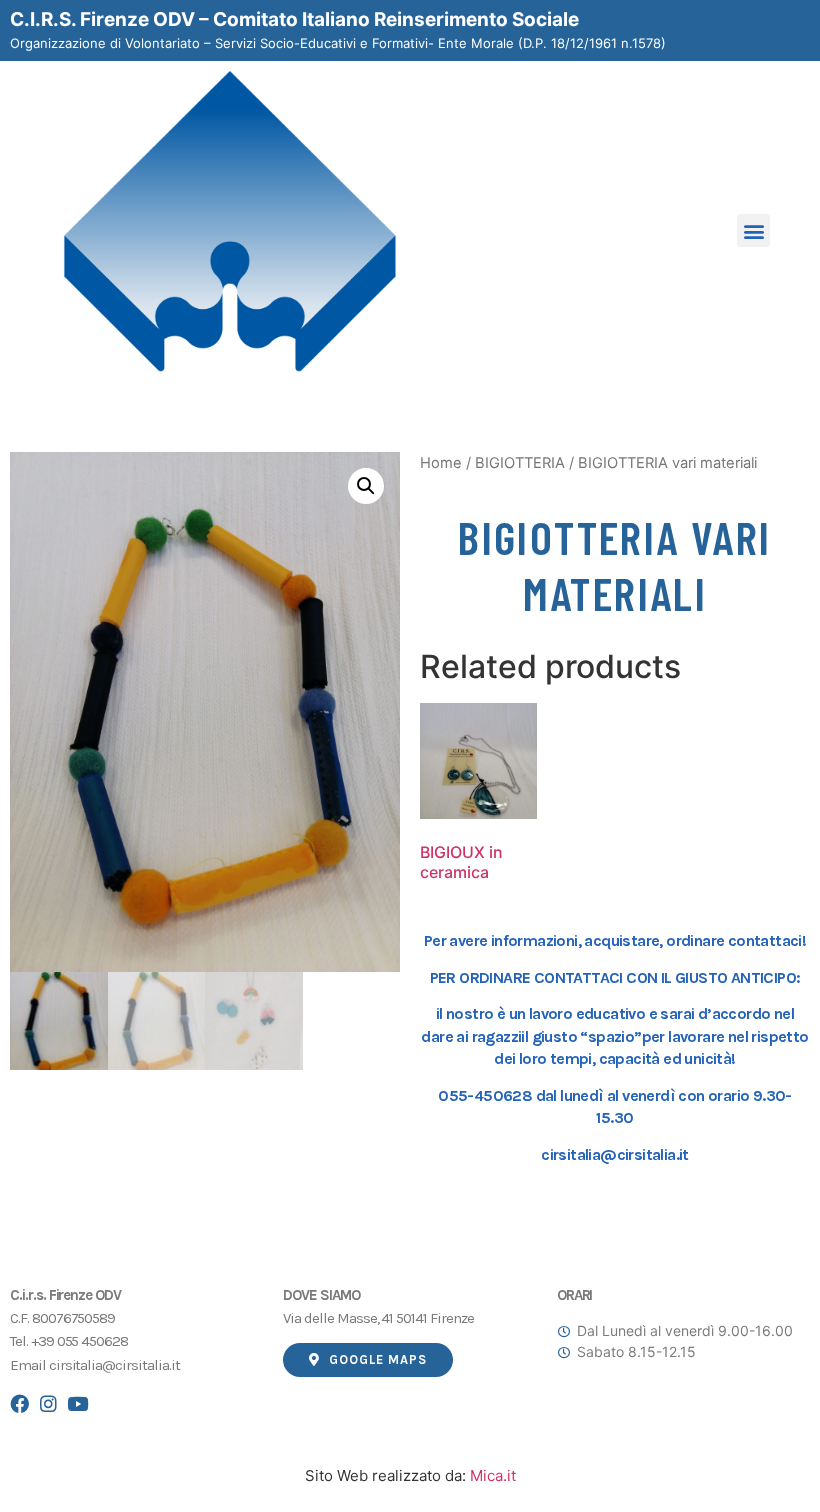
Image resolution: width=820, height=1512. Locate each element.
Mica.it (491, 1475)
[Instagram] (48, 1403)
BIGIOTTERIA (520, 463)
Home (441, 463)
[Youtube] (77, 1403)
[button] (753, 230)
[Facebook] (19, 1403)
